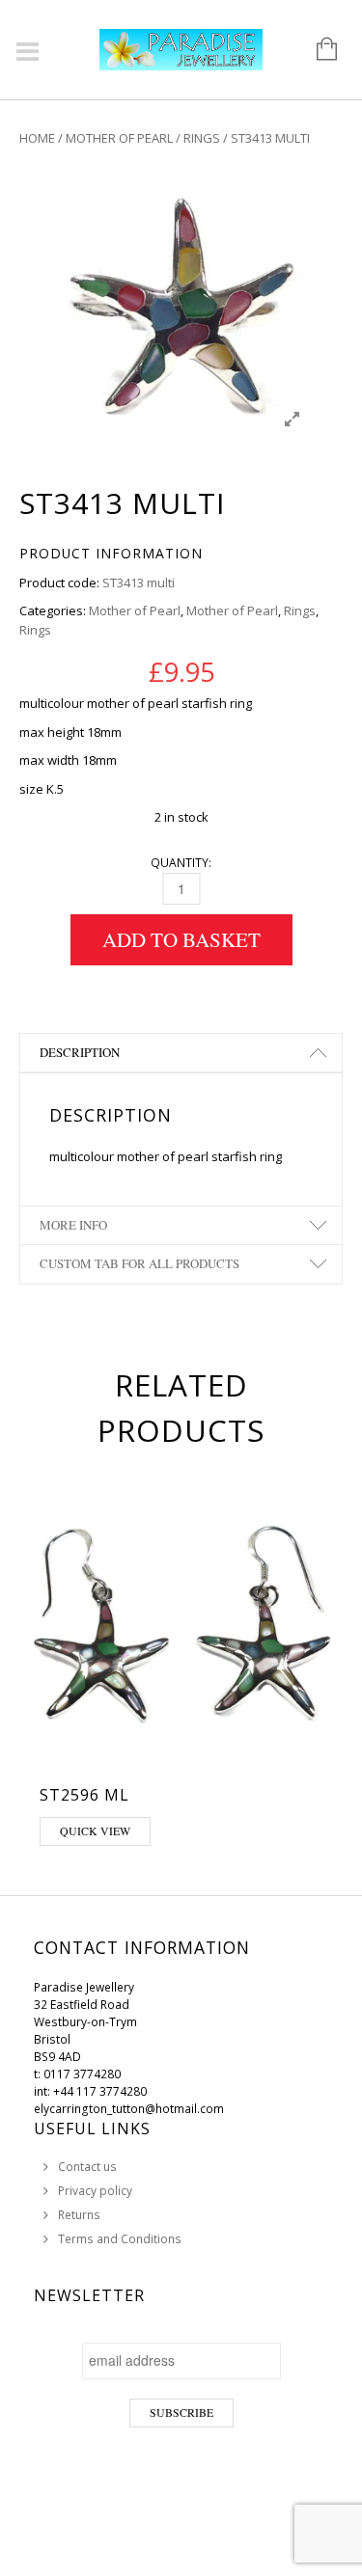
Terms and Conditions (120, 2239)
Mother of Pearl (119, 138)
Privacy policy (95, 2191)
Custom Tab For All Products (139, 1263)
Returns (79, 2215)
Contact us (87, 2167)
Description (80, 1052)
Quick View (95, 1830)
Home (37, 138)
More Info (73, 1225)
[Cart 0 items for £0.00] (317, 50)
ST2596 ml (84, 1795)
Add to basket (181, 939)
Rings (202, 138)
